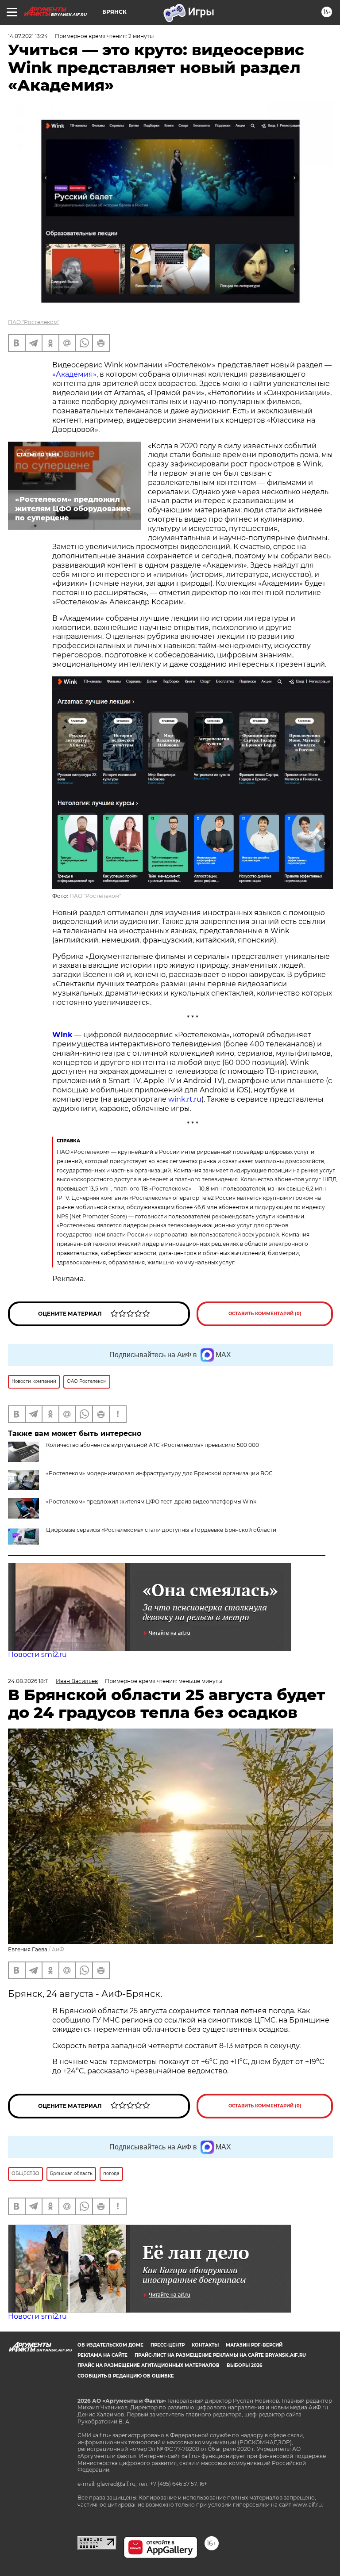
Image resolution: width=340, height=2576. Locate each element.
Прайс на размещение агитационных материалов (149, 2365)
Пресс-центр (168, 2345)
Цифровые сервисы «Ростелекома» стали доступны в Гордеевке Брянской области (161, 1530)
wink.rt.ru (185, 1099)
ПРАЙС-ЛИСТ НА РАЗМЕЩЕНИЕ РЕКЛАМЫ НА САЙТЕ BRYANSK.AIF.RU (220, 2355)
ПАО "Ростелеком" (34, 322)
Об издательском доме (110, 2345)
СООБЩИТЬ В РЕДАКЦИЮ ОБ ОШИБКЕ (126, 2376)
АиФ (58, 1949)
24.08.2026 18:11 (28, 1681)
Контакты (205, 2345)
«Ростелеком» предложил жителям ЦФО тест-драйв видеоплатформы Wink (151, 1502)
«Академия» (74, 374)
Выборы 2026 (244, 2365)
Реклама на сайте (102, 2355)
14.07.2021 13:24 (28, 36)
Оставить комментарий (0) (265, 1314)
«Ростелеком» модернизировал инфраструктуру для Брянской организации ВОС (159, 1473)
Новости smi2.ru (37, 1654)
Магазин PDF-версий (254, 2345)
